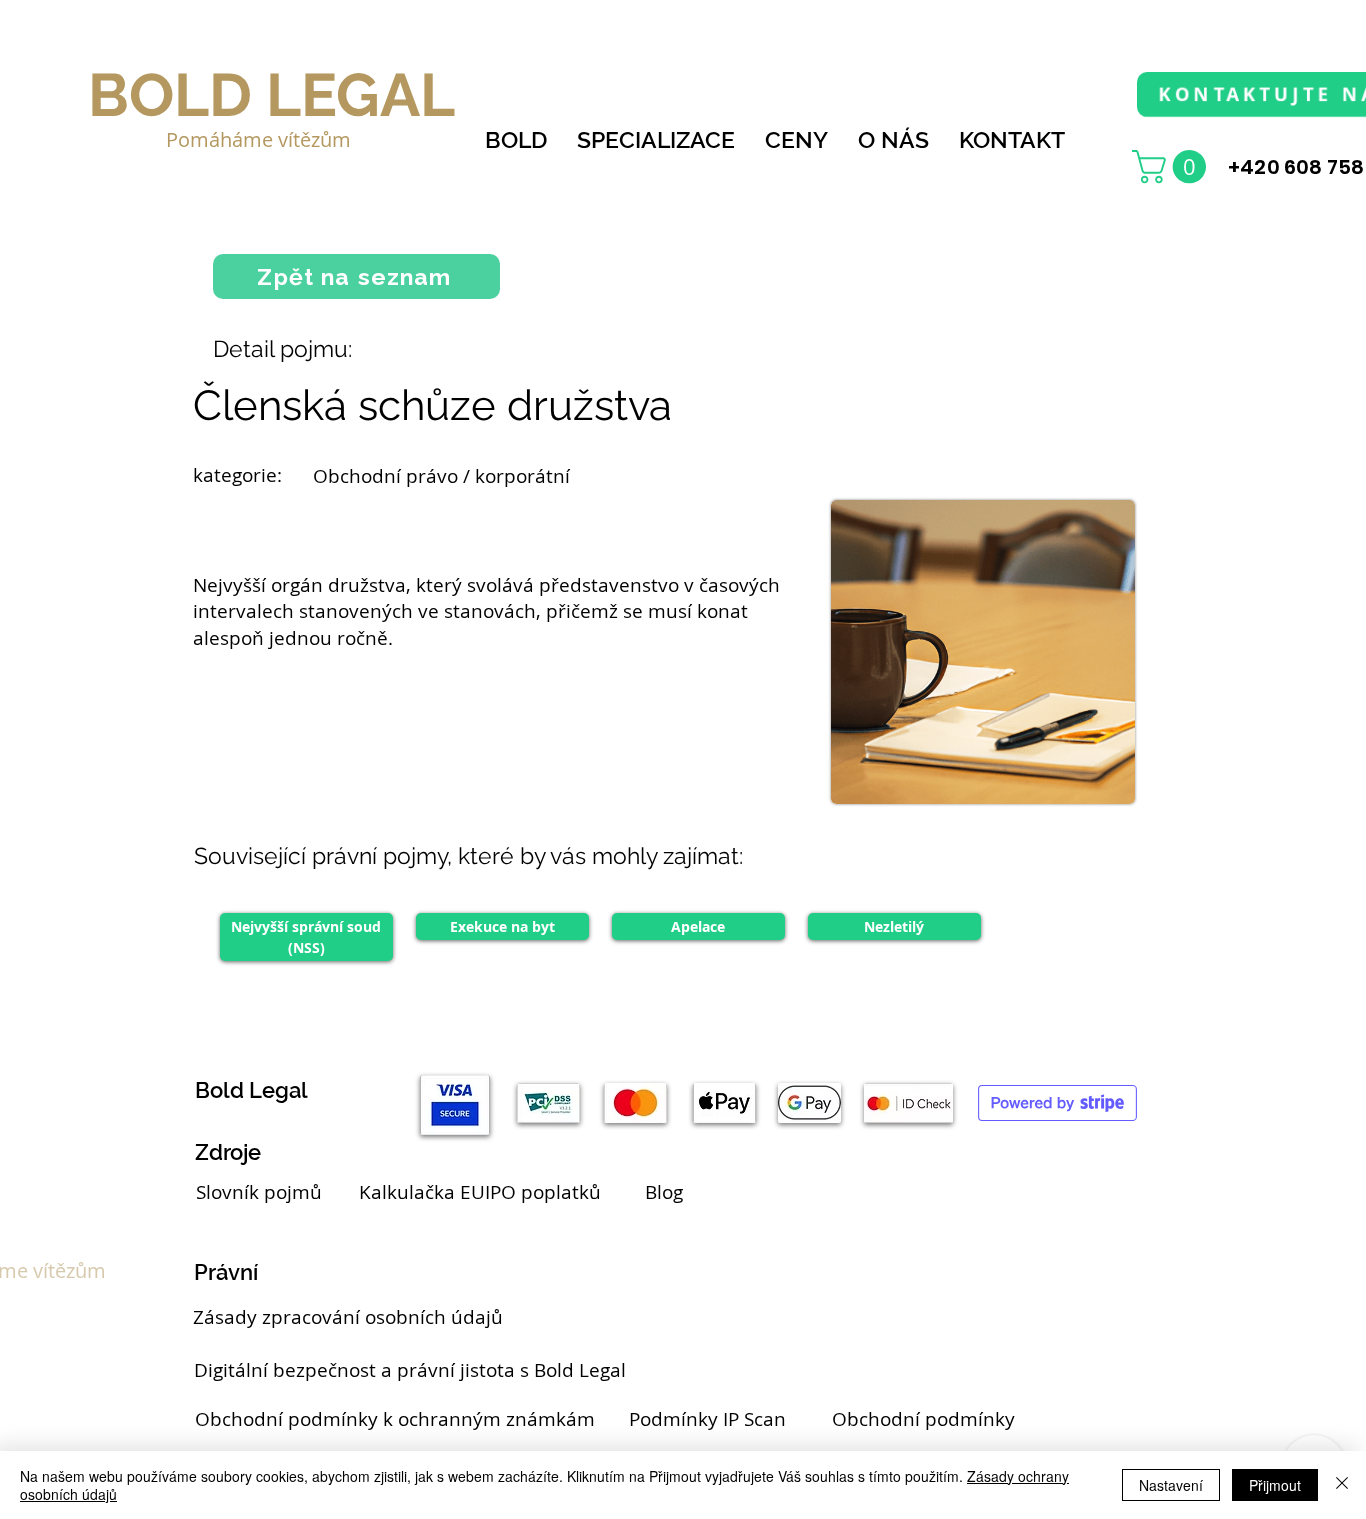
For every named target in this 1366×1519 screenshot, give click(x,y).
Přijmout (1275, 1485)
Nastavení (1171, 1485)
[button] (1173, 166)
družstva (367, 585)
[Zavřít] (1342, 1485)
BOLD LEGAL (271, 95)
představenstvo (609, 585)
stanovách (490, 611)
